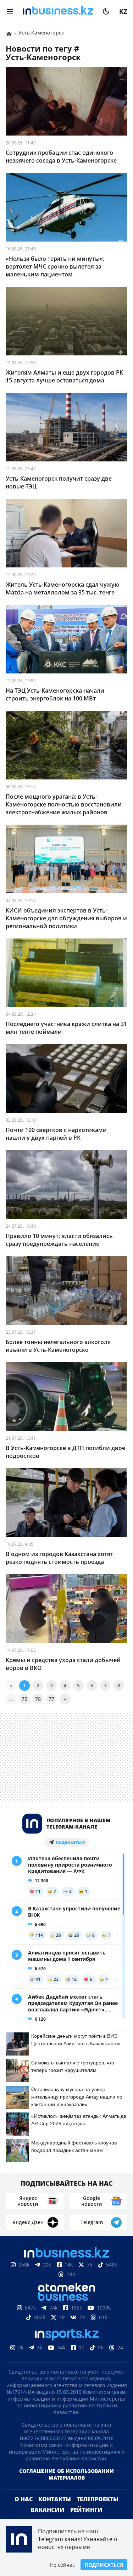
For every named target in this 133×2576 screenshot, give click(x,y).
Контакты (55, 2511)
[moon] (106, 11)
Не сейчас (62, 2565)
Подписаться (104, 2565)
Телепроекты (98, 2511)
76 (38, 1699)
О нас (24, 2511)
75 (24, 1699)
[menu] (10, 11)
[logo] (58, 11)
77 (51, 1699)
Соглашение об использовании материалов (66, 2486)
